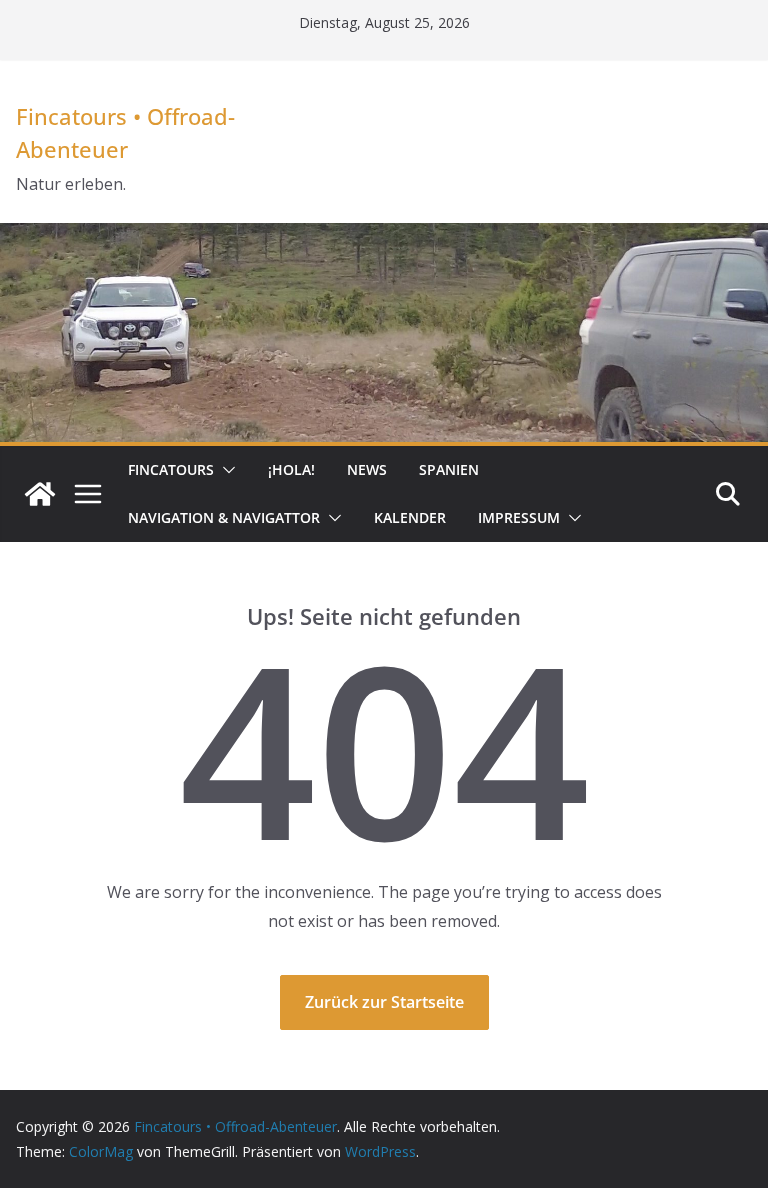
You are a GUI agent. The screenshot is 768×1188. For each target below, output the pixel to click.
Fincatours (171, 469)
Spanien (449, 469)
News (367, 469)
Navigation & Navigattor (224, 517)
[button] (225, 470)
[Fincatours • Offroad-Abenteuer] (40, 494)
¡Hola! (291, 469)
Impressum (519, 517)
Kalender (410, 517)
